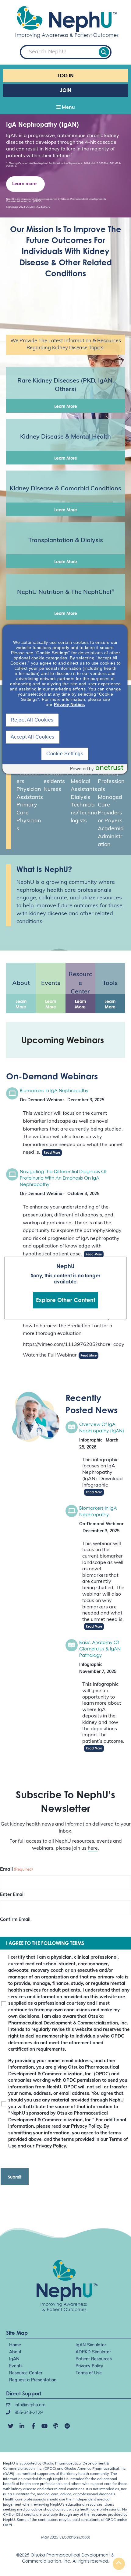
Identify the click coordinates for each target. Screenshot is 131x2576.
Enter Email (12, 1895)
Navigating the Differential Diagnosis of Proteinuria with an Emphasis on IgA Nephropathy (63, 1178)
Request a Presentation (33, 2380)
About (15, 2352)
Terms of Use (89, 2373)
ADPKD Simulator (93, 2352)
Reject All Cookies (32, 720)
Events (16, 2366)
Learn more (24, 184)
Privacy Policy (89, 2366)
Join (66, 90)
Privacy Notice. (69, 704)
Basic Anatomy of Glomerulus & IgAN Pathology (100, 1649)
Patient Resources (94, 2359)
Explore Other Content (65, 1300)
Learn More (66, 406)
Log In (66, 76)
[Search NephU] (104, 52)
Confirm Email (15, 1920)
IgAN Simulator (91, 2345)
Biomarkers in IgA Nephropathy (54, 1090)
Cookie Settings (65, 754)
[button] (65, 108)
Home (15, 2345)
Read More (52, 1152)
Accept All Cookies (33, 737)
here (93, 1848)
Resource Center (26, 2373)
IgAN (14, 2359)
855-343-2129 (28, 2413)
